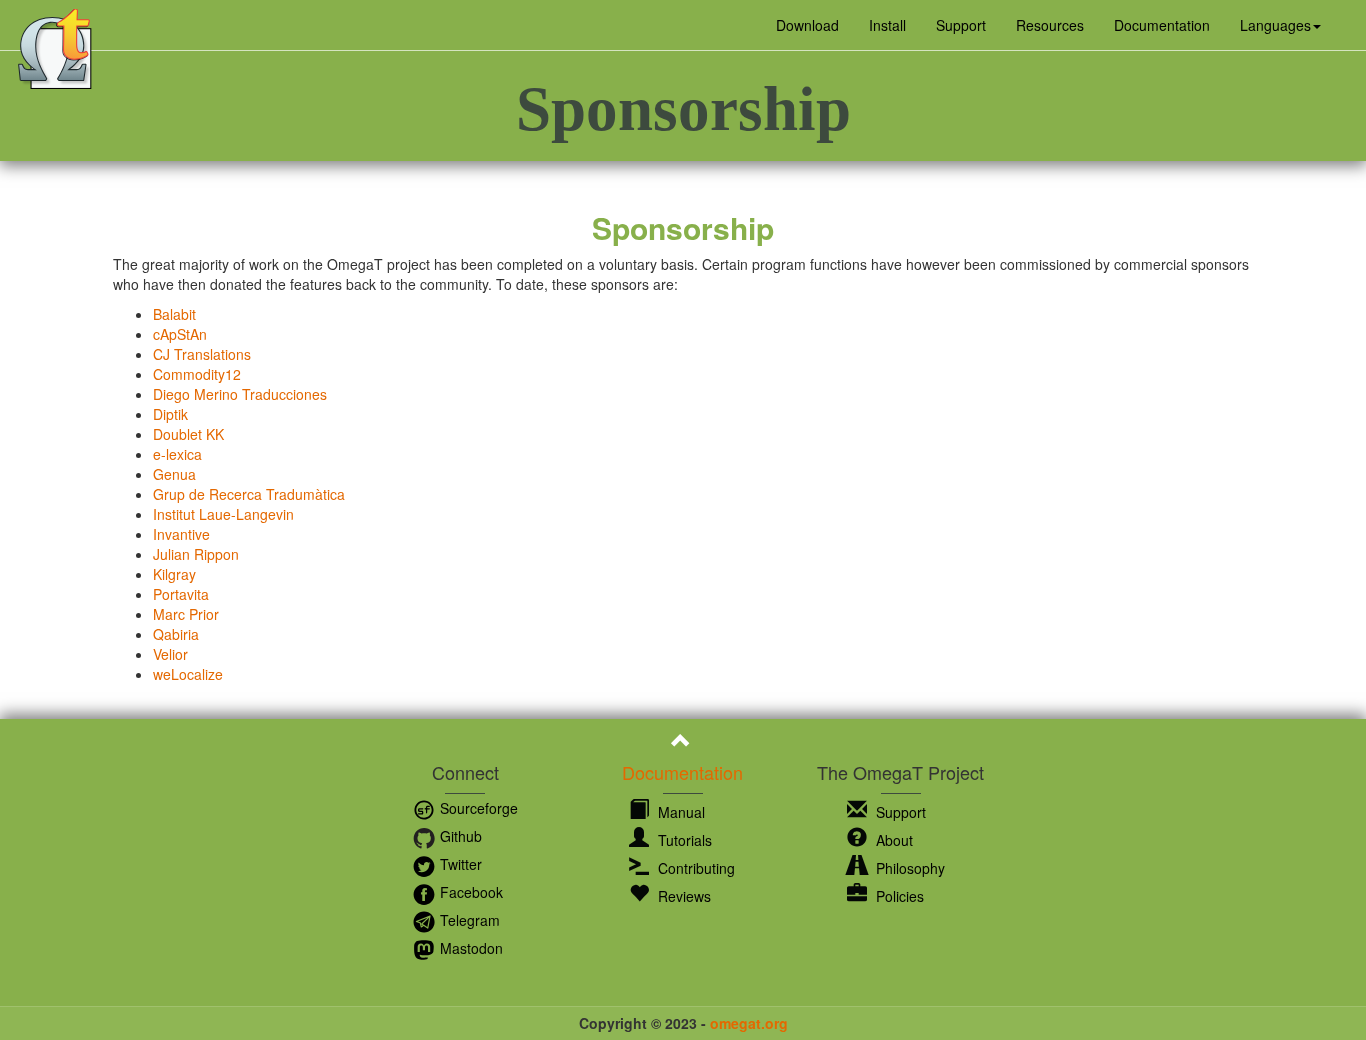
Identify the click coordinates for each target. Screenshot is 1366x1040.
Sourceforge (477, 808)
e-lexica (177, 454)
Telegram (468, 920)
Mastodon (469, 948)
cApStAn (180, 334)
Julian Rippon (196, 554)
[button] (1280, 25)
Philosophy (908, 868)
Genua (174, 474)
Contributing (694, 868)
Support (961, 25)
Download (807, 25)
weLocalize (188, 674)
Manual (679, 812)
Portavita (181, 594)
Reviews (682, 896)
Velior (170, 654)
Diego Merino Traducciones (240, 394)
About (892, 840)
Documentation (1162, 25)
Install (887, 25)
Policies (898, 896)
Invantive (181, 534)
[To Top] (683, 743)
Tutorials (683, 840)
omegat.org (749, 1023)
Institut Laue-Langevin (223, 514)
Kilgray (174, 574)
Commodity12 (197, 374)
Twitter (459, 864)
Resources (1050, 25)
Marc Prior (186, 614)
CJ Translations (202, 354)
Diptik (170, 414)
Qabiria (176, 634)
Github (459, 836)
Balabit (174, 314)
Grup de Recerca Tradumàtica (249, 494)
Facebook (469, 892)
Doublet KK (188, 434)
